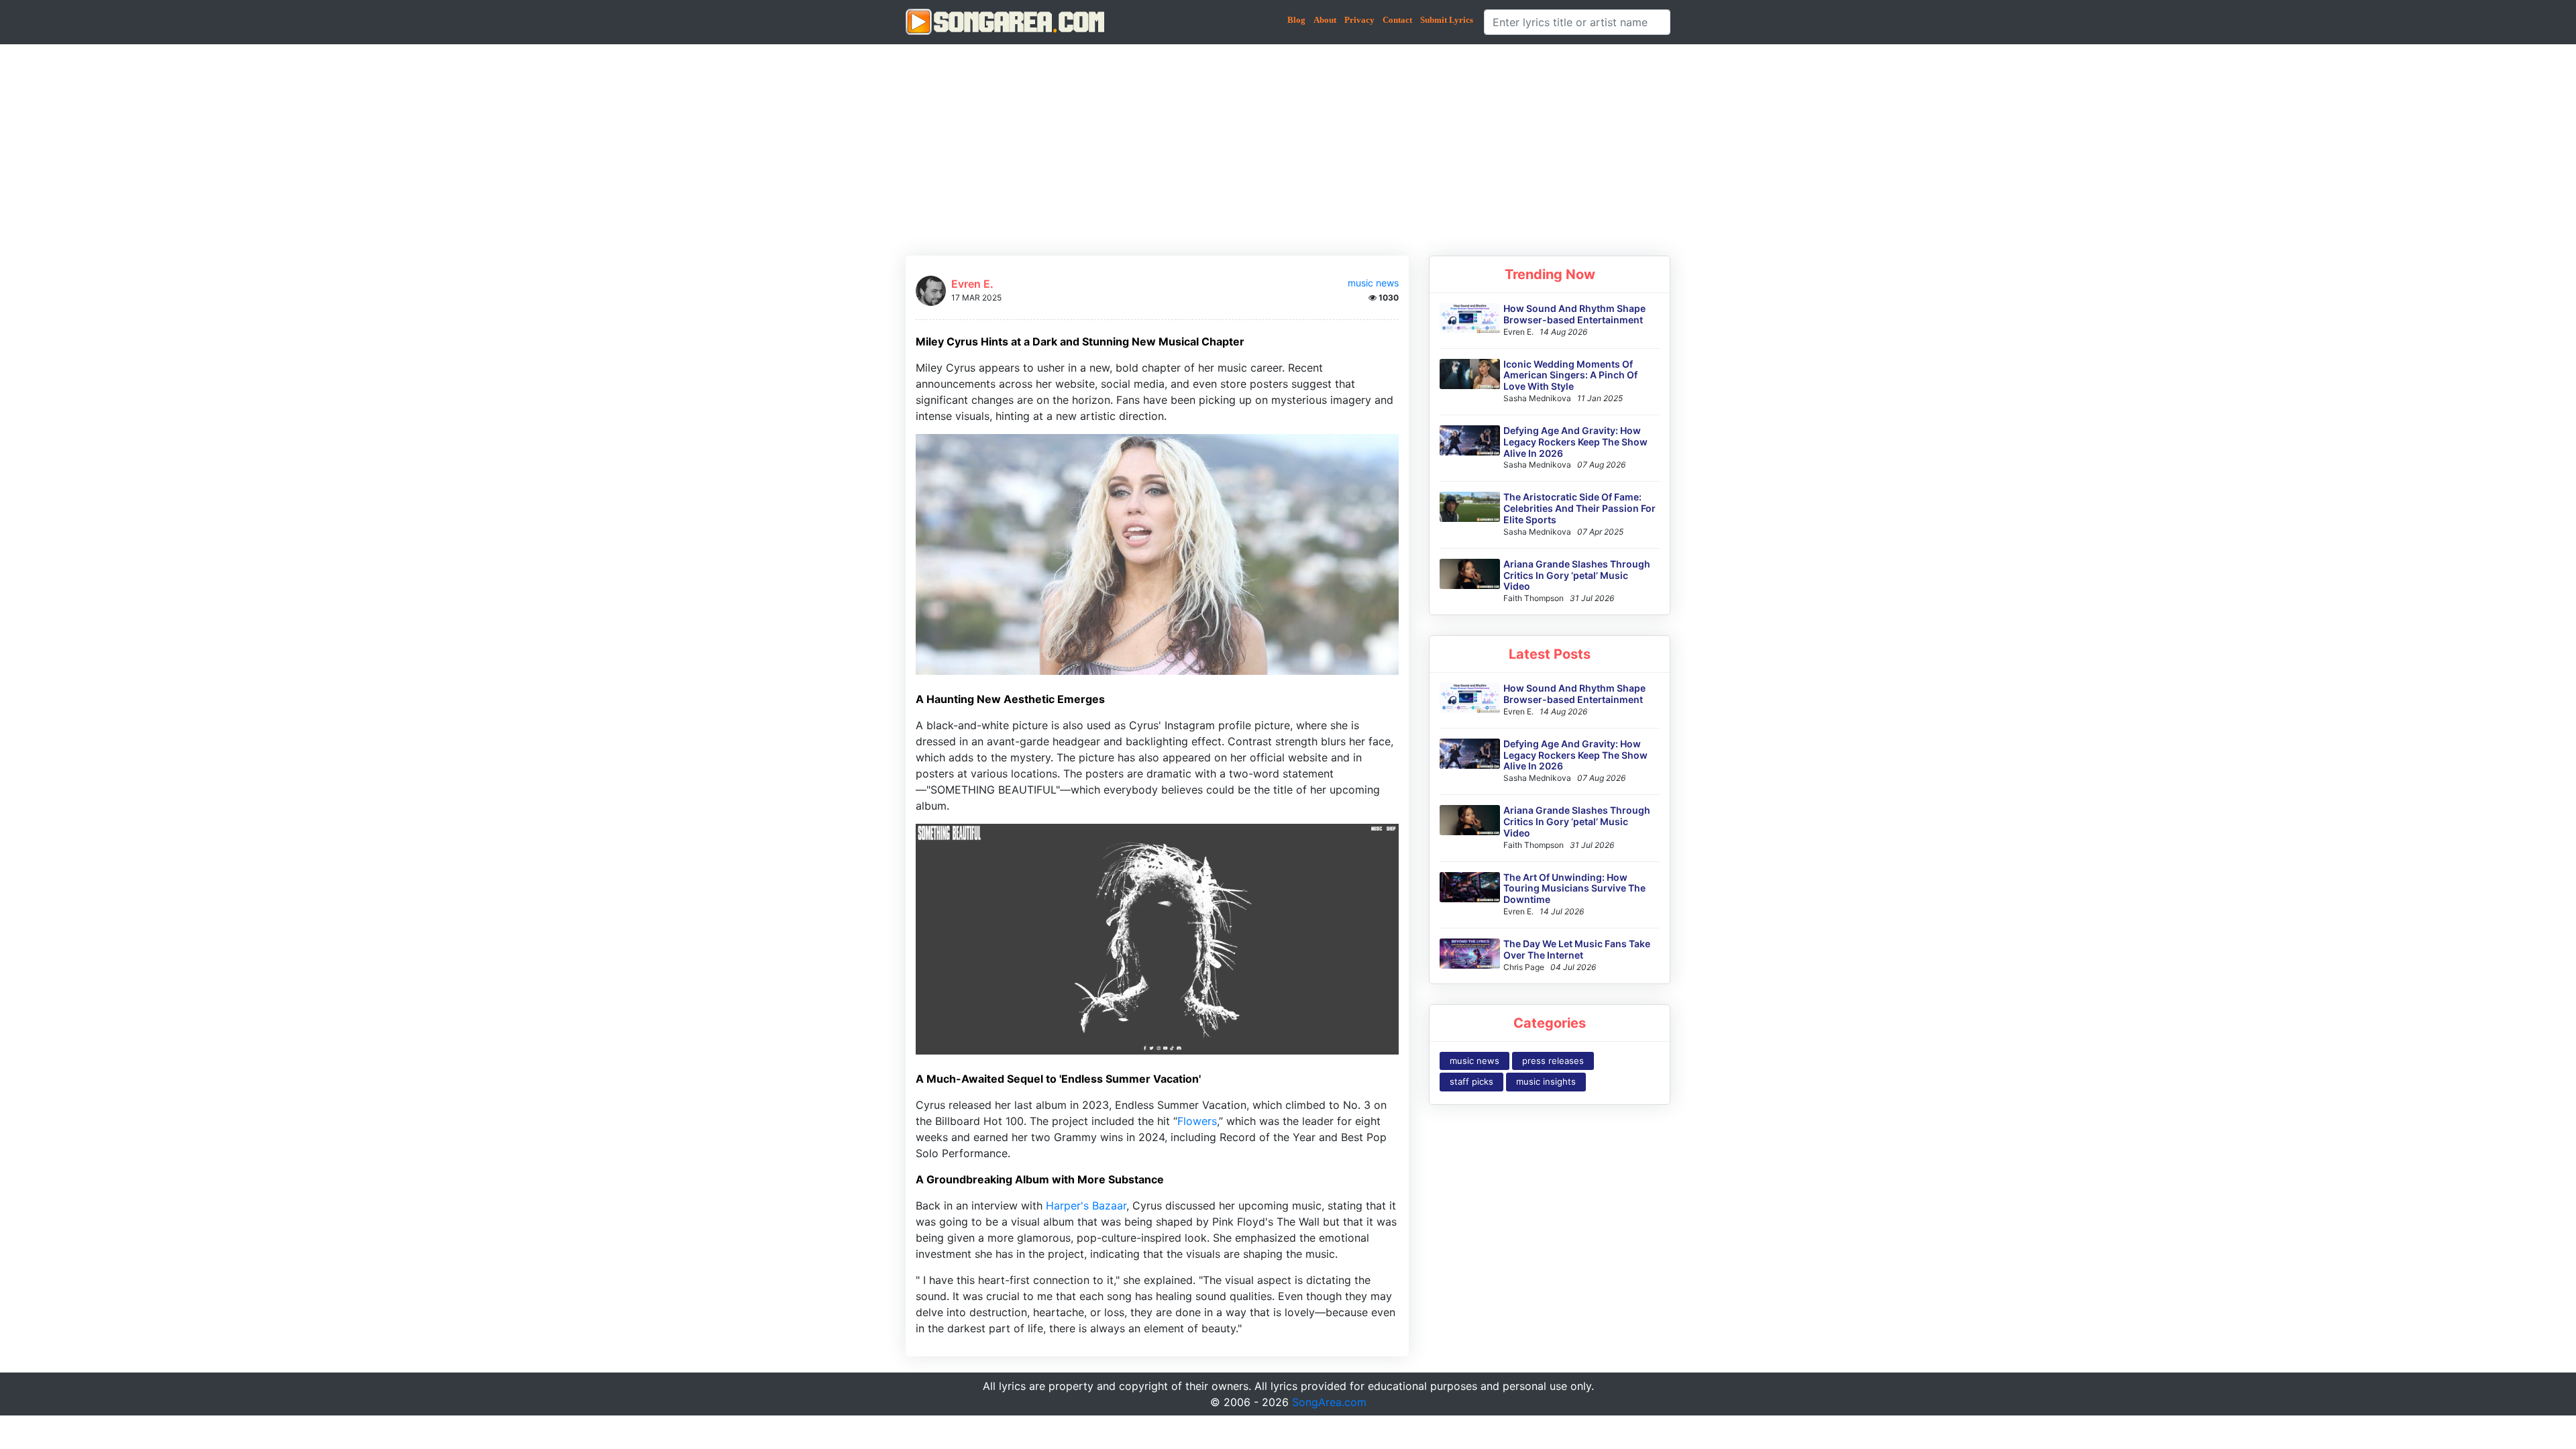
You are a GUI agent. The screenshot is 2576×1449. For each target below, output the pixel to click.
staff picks (1471, 1081)
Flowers (1197, 1121)
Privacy (1359, 20)
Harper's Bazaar (1086, 1205)
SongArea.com (1329, 1402)
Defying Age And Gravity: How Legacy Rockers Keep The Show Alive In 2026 (1575, 442)
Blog (1296, 20)
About (1325, 20)
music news (1373, 283)
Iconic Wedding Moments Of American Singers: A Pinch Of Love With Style (1570, 375)
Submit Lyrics (1447, 20)
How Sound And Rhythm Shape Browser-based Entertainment (1574, 314)
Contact (1397, 20)
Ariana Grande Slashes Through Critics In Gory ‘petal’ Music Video (1577, 575)
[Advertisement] (1288, 145)
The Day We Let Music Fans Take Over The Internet (1577, 949)
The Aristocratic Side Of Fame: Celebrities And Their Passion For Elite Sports (1579, 508)
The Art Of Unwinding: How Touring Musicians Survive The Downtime (1574, 889)
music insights (1546, 1081)
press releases (1553, 1061)
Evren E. (972, 284)
